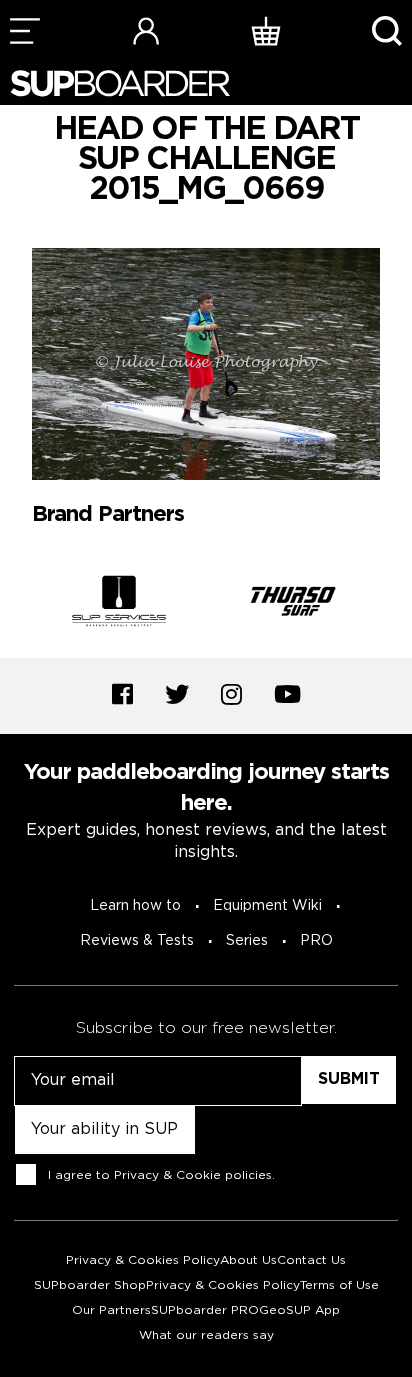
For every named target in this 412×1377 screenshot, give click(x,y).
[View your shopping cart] (266, 30)
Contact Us (311, 1260)
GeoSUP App (299, 1310)
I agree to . (161, 1175)
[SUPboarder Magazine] (120, 83)
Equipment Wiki (267, 906)
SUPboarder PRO (205, 1310)
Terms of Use (339, 1285)
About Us (248, 1260)
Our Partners (111, 1310)
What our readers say (206, 1335)
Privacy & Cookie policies (193, 1175)
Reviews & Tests (137, 941)
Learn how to (135, 906)
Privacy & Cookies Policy (143, 1260)
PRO (316, 941)
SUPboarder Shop (90, 1285)
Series (247, 941)
